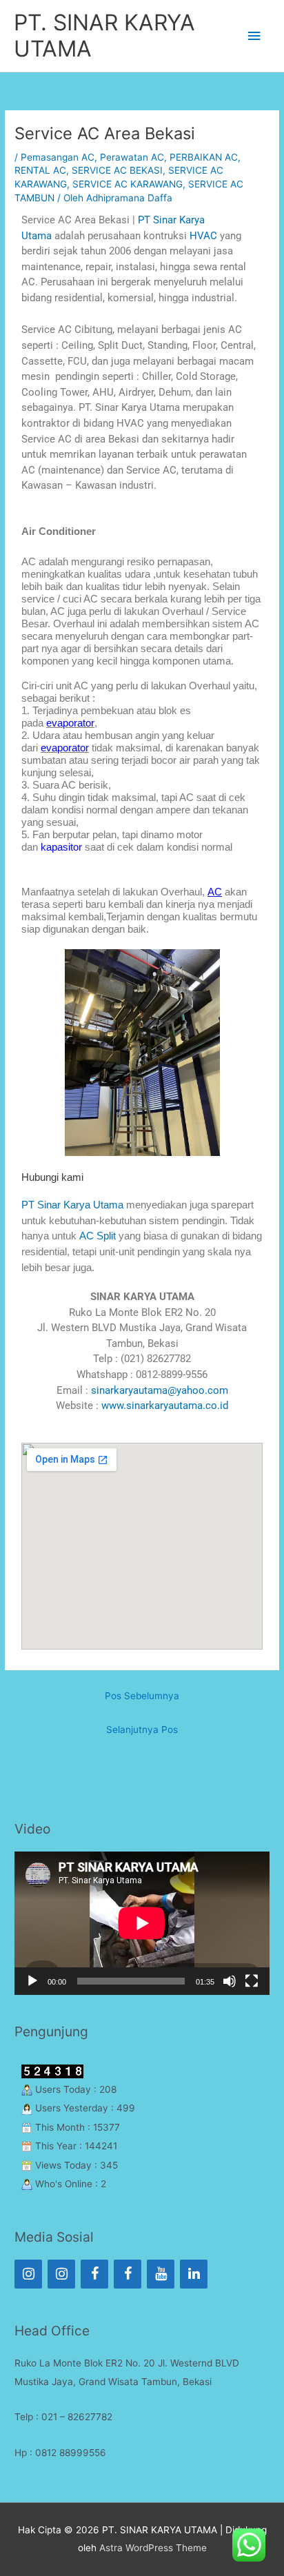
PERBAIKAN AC (204, 157)
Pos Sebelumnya (142, 1696)
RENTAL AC (40, 170)
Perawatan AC (132, 157)
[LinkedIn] (194, 2274)
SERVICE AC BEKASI (117, 170)
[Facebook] (94, 2274)
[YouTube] (161, 2274)
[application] (142, 1923)
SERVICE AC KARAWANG (128, 184)
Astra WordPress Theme (153, 2548)
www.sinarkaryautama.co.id (165, 1406)
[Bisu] (230, 1981)
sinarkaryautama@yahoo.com (160, 1390)
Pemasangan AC (58, 157)
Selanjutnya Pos (142, 1730)
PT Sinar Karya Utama (72, 1205)
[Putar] (32, 1981)
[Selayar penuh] (252, 1981)
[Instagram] (28, 2274)
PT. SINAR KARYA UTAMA (104, 36)
